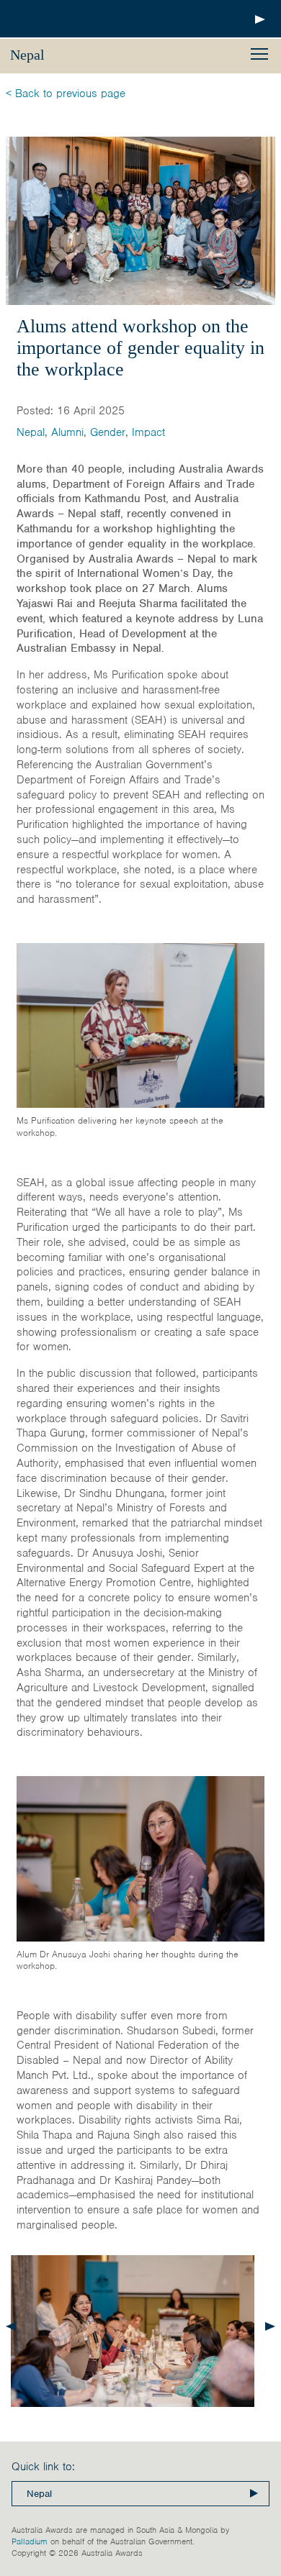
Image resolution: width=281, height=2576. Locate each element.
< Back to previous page (66, 94)
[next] (270, 2326)
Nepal (31, 432)
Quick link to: (43, 2467)
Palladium (30, 2541)
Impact (148, 432)
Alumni (67, 432)
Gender (108, 432)
